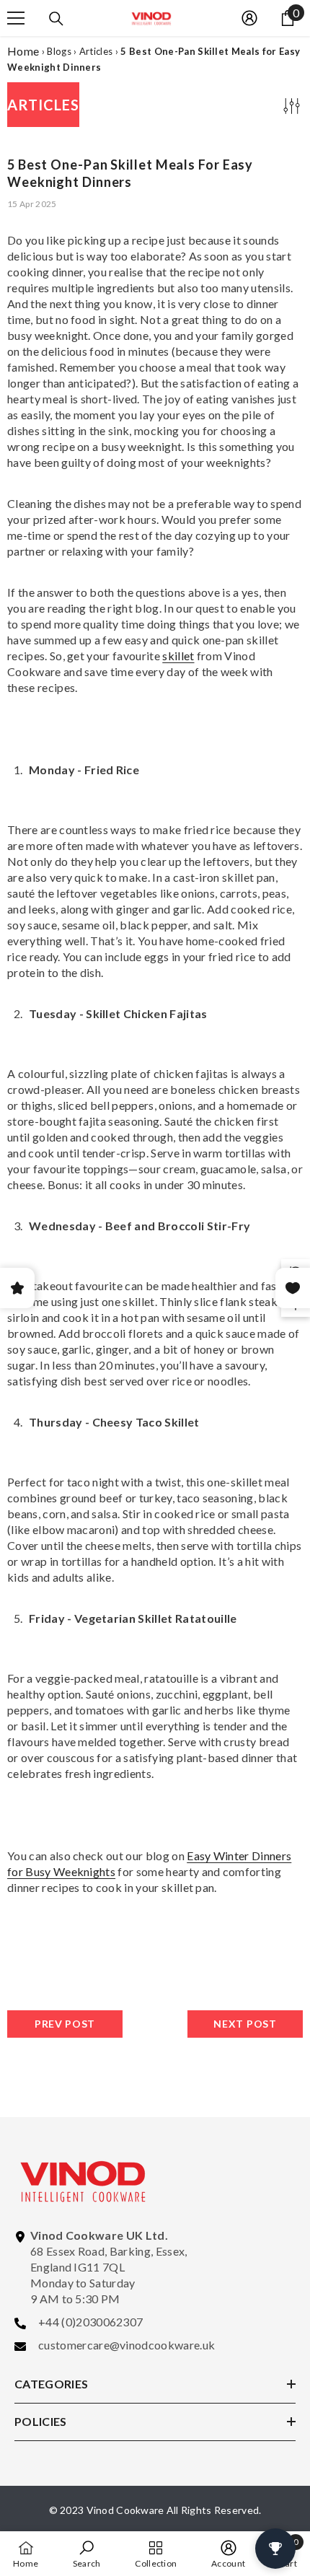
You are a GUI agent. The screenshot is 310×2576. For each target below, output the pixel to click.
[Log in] (249, 18)
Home (23, 51)
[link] (87, 2554)
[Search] (56, 19)
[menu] (16, 18)
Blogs (59, 51)
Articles (96, 51)
